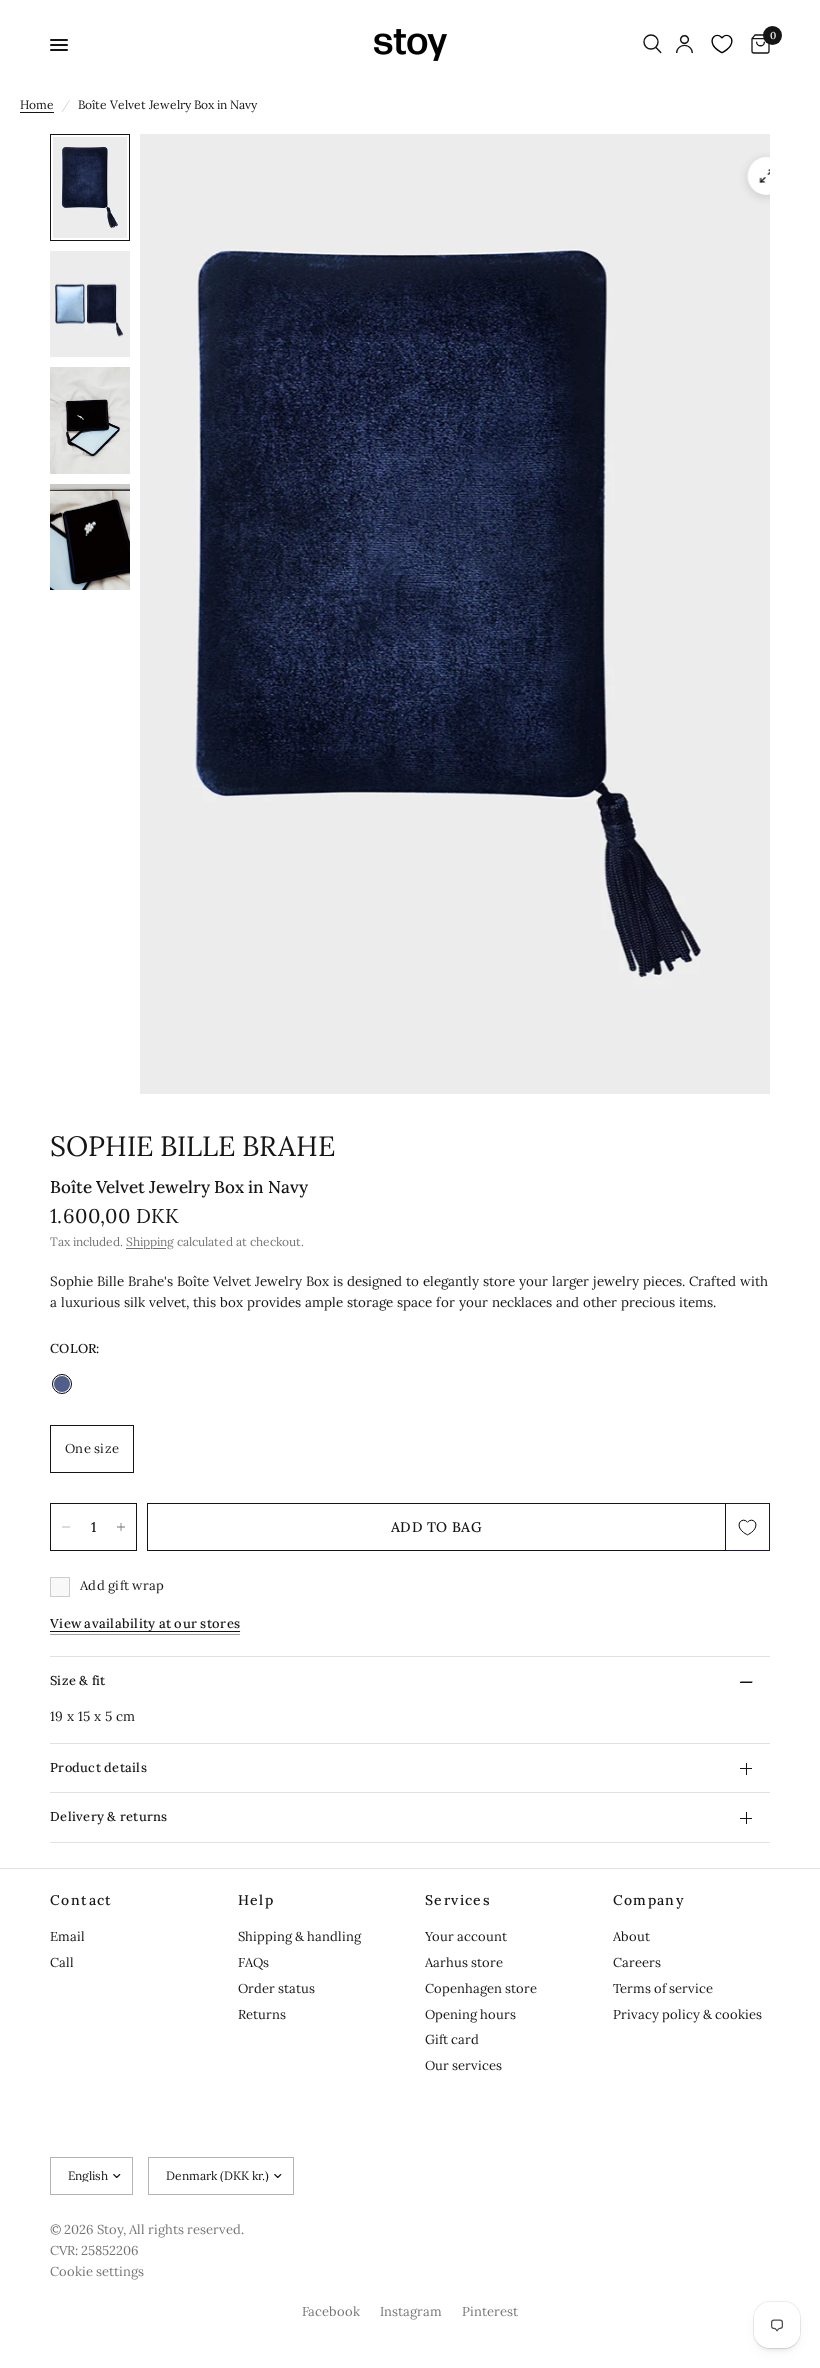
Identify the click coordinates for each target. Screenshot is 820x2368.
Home (37, 104)
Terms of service (663, 1988)
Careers (637, 1962)
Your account (466, 1936)
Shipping (150, 1241)
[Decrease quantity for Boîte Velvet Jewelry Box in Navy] (66, 1527)
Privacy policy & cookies (687, 2014)
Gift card (452, 2039)
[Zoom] (767, 176)
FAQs (253, 1962)
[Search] (652, 45)
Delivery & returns (109, 1816)
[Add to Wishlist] (748, 1527)
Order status (276, 1988)
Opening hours (470, 2014)
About (631, 1936)
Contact (81, 1900)
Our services (463, 2065)
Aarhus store (464, 1962)
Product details (98, 1767)
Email (67, 1936)
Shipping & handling (299, 1936)
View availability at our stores (145, 1623)
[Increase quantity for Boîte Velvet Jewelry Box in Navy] (121, 1527)
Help (256, 1900)
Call (62, 1962)
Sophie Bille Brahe (192, 1146)
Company (649, 1900)
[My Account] (684, 45)
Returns (262, 2014)
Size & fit (78, 1680)
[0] (757, 45)
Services (458, 1900)
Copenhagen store (481, 1988)
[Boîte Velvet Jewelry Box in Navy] (62, 1384)
